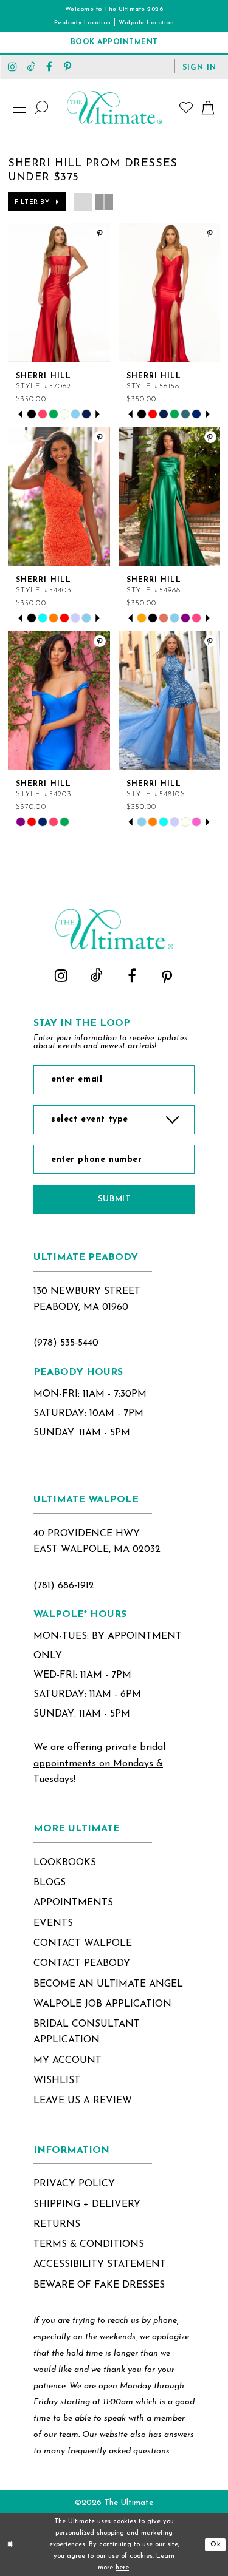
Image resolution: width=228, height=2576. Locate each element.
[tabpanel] (32, 414)
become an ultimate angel (108, 1984)
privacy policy (74, 2184)
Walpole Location (146, 23)
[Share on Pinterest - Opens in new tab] (100, 233)
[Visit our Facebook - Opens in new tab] (49, 66)
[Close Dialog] (10, 2545)
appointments (73, 1903)
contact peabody (82, 1964)
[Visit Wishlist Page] (187, 107)
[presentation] (59, 293)
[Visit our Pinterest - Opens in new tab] (67, 66)
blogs (50, 1883)
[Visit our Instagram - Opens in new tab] (13, 66)
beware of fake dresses (99, 2285)
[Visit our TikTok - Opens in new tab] (31, 66)
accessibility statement (100, 2265)
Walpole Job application (102, 2004)
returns (57, 2225)
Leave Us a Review (83, 2101)
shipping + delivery (87, 2205)
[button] (199, 67)
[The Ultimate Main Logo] (114, 107)
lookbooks (65, 1863)
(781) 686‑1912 (64, 1586)
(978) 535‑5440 (66, 1343)
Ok (216, 2545)
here (122, 2568)
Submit (114, 1199)
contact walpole (83, 1944)
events (53, 1924)
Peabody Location (83, 23)
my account (67, 2061)
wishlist (57, 2081)
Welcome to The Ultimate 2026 (114, 9)
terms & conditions (89, 2245)
